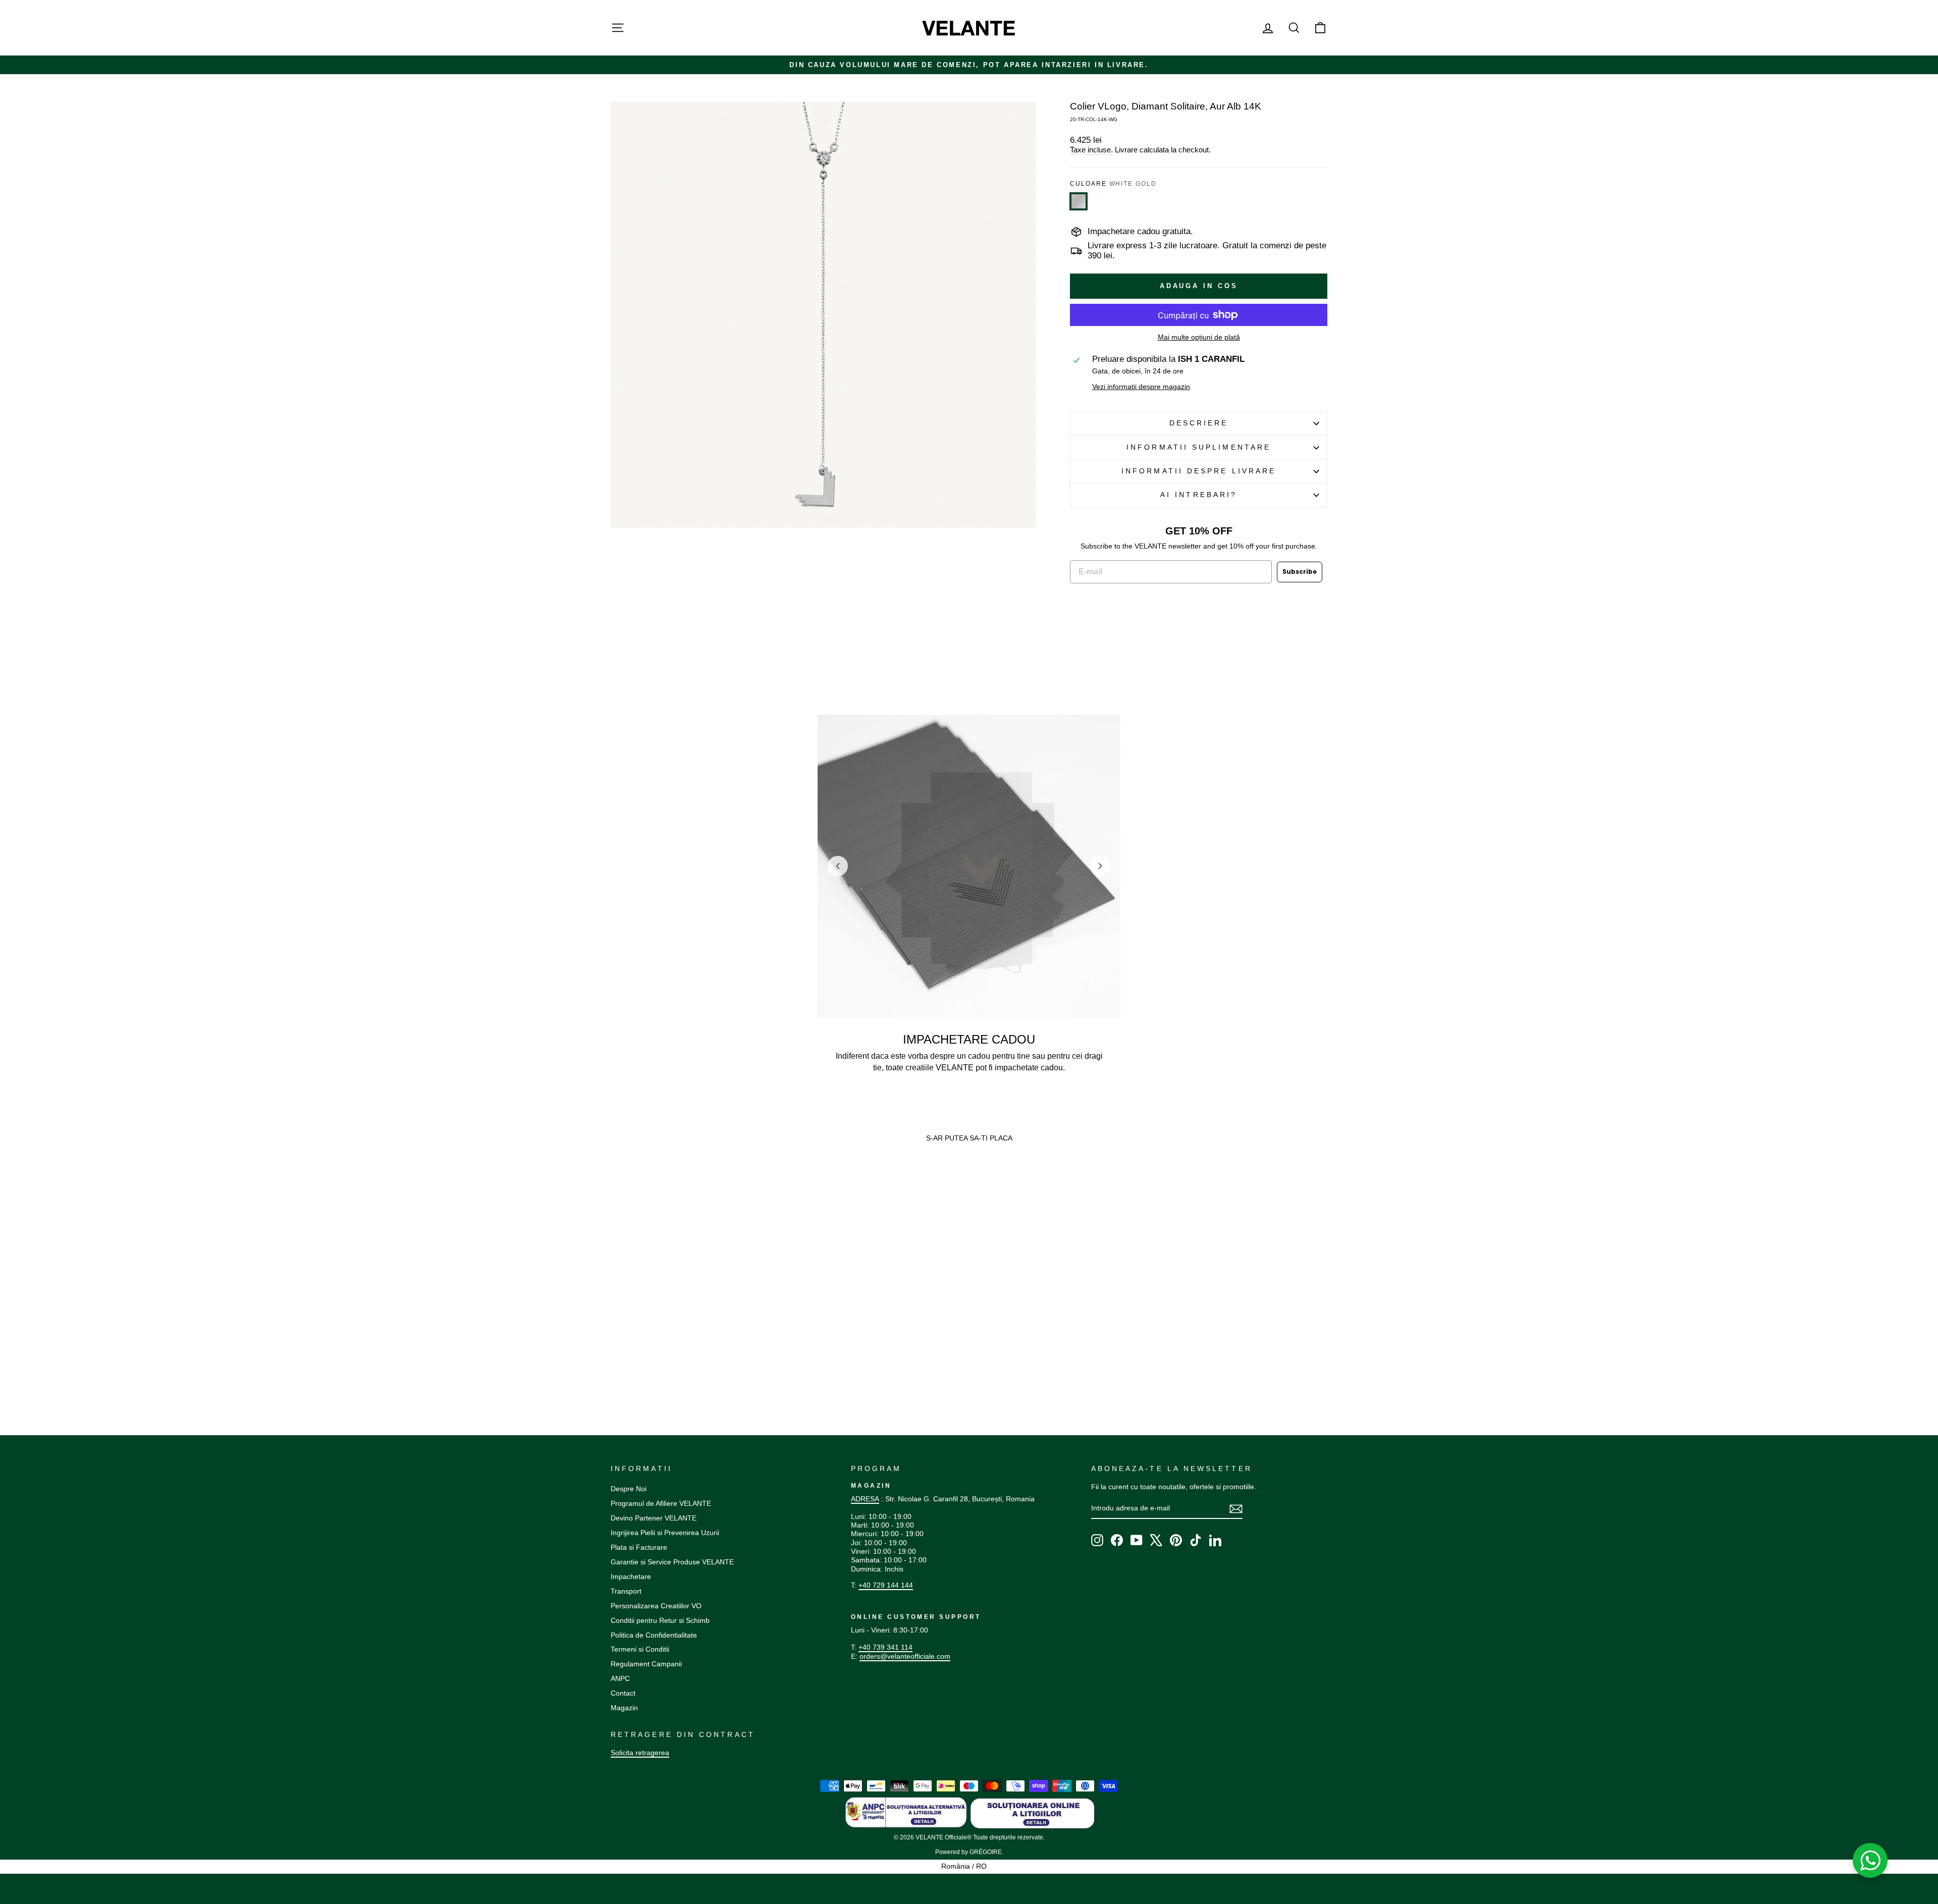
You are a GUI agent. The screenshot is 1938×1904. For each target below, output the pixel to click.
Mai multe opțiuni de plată (1199, 337)
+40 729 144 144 (886, 1585)
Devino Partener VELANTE (654, 1518)
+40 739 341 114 (885, 1647)
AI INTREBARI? (1199, 495)
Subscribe (1300, 572)
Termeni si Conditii (640, 1649)
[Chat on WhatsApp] (1870, 1861)
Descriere (1199, 423)
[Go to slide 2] (969, 1004)
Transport (626, 1591)
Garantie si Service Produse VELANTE (672, 1562)
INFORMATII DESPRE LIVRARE (1199, 471)
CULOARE (1113, 184)
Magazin (624, 1708)
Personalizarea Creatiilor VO (656, 1606)
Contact (623, 1693)
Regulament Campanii (646, 1664)
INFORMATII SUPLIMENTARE (1199, 447)
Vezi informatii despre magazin (1141, 387)
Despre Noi (629, 1489)
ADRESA (865, 1499)
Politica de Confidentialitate (654, 1635)
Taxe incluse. (1091, 150)
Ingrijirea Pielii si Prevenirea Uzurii (665, 1533)
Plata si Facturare (639, 1547)
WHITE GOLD (1079, 201)
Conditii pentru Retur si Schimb (660, 1620)
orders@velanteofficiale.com (905, 1656)
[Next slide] (1100, 866)
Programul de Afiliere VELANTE (661, 1503)
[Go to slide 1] (959, 1004)
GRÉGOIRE (986, 1852)
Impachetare (631, 1576)
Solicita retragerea (640, 1753)
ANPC (620, 1678)
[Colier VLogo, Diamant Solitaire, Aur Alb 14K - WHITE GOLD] (615, 1347)
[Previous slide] (838, 866)
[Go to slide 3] (979, 1004)
